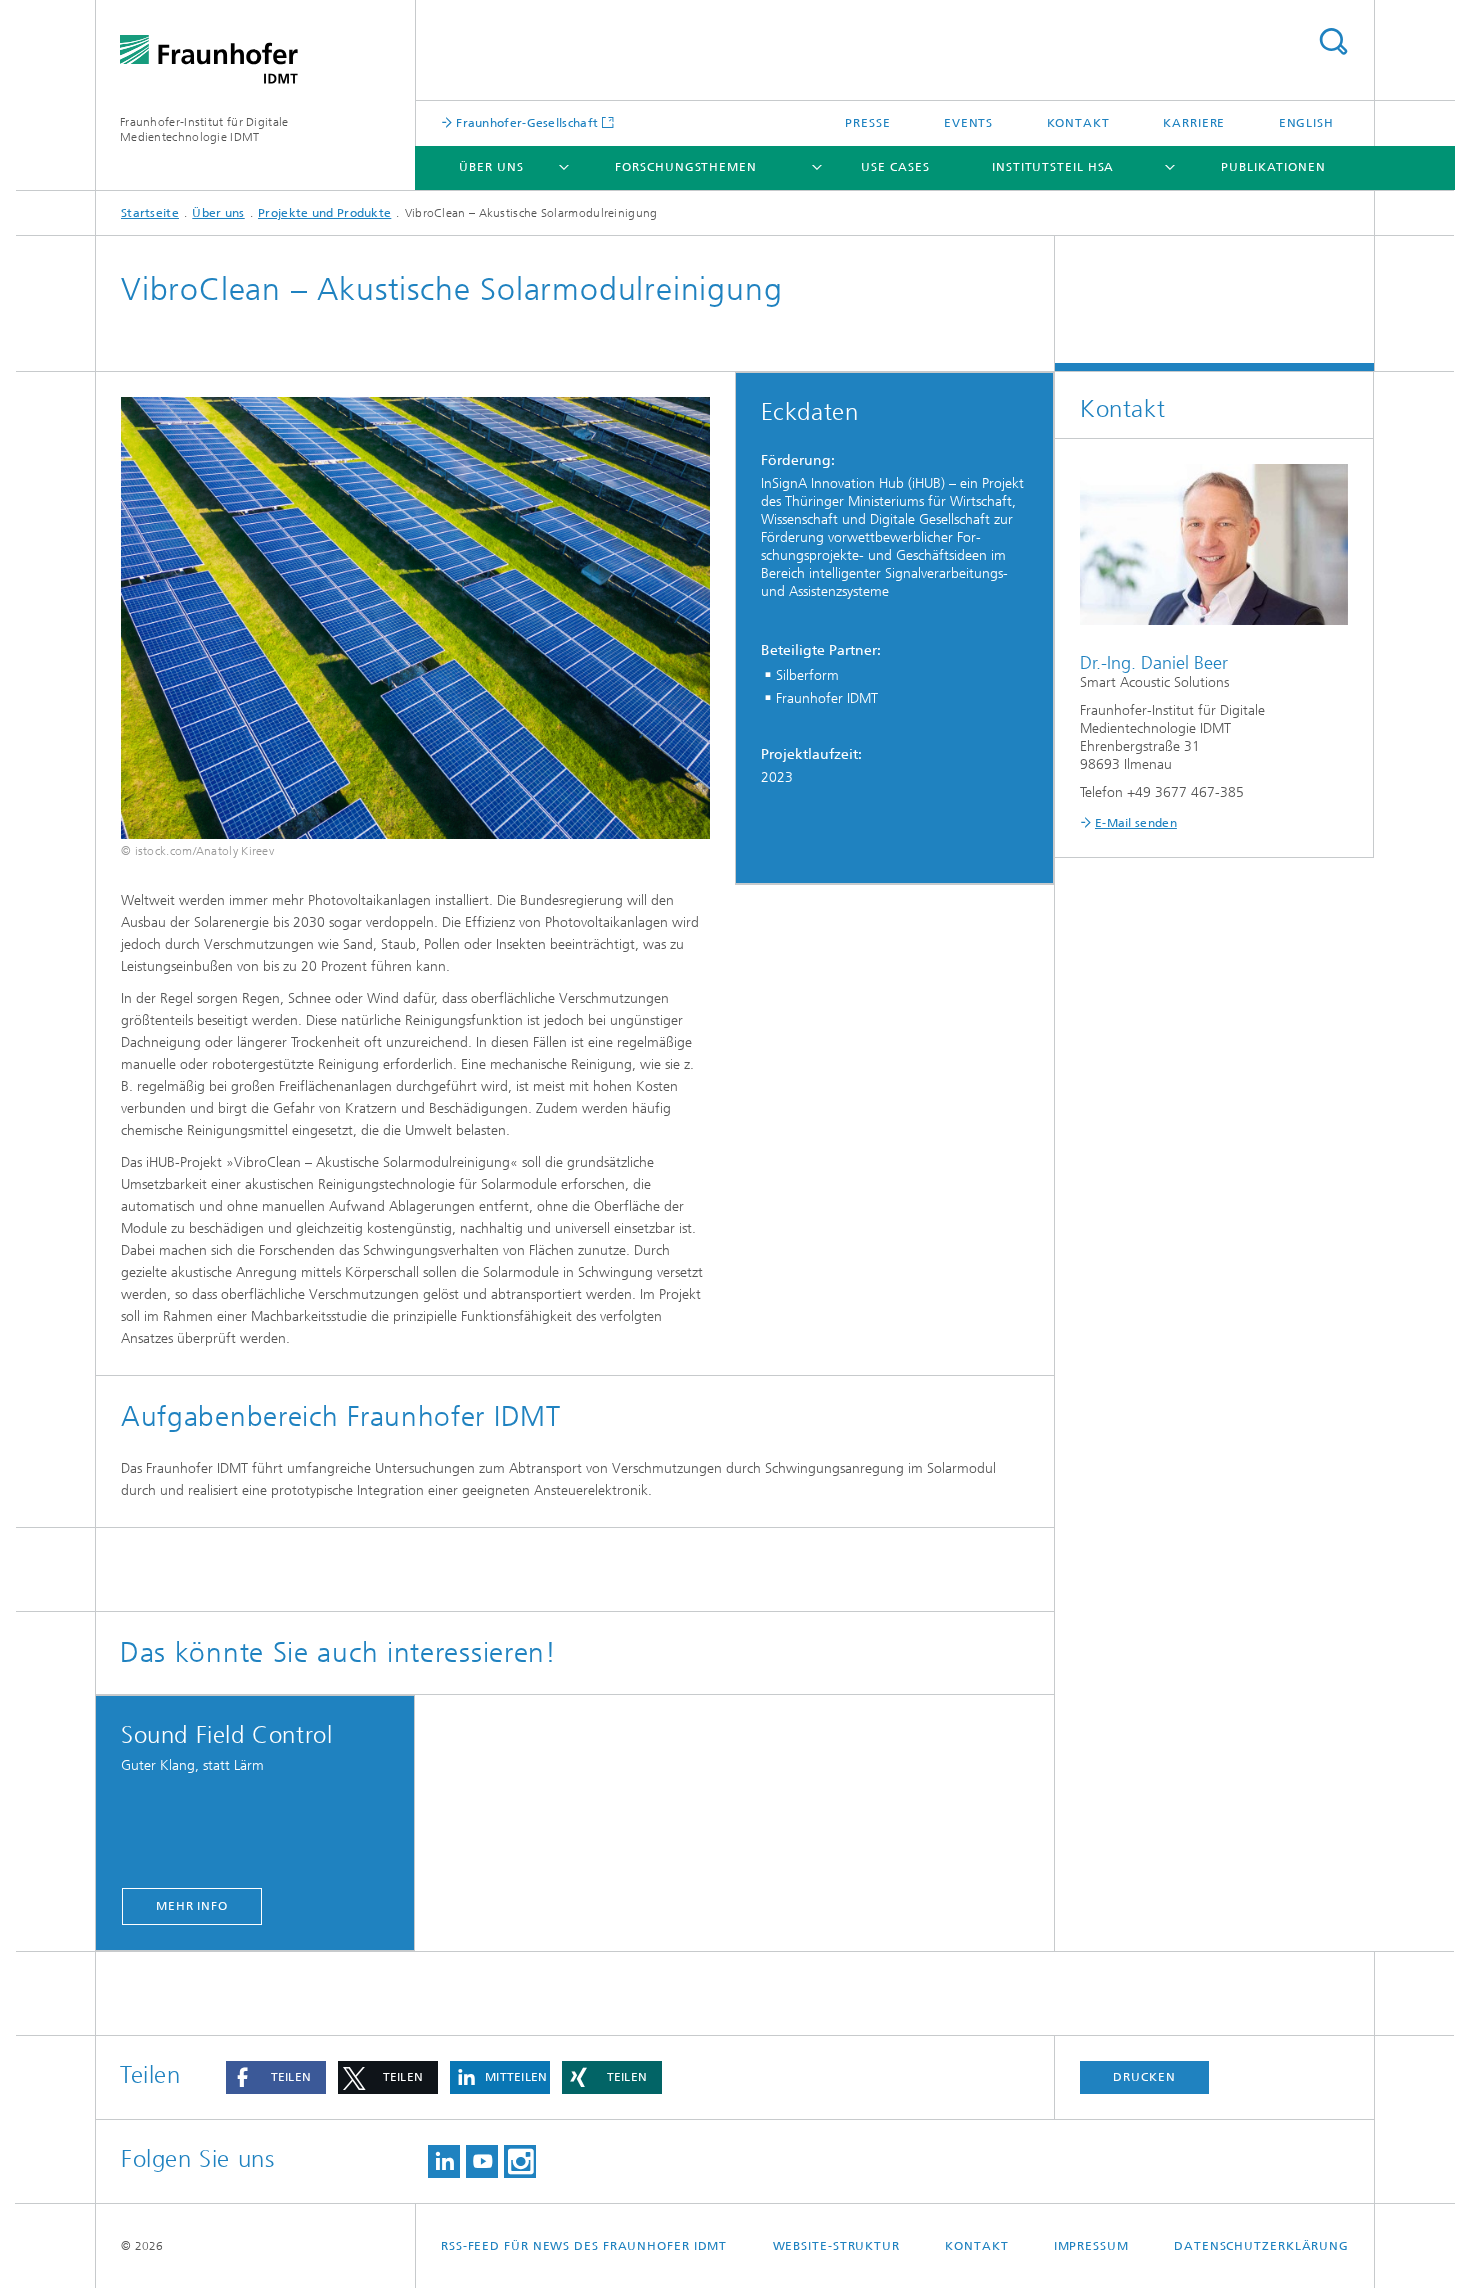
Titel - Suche (1333, 41)
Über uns (491, 167)
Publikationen (1273, 167)
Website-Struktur (836, 2246)
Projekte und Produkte (324, 213)
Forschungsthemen (685, 167)
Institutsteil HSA (1053, 167)
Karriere (1194, 123)
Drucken (1144, 2077)
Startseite (150, 213)
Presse (867, 123)
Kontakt (1078, 123)
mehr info (192, 1906)
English (1306, 123)
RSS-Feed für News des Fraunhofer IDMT (584, 2246)
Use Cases (895, 167)
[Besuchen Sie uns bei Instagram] (520, 2161)
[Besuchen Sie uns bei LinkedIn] (444, 2161)
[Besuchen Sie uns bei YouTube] (482, 2161)
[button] (276, 2077)
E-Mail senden (1136, 823)
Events (968, 123)
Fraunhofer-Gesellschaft (525, 122)
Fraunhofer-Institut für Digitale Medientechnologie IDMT (204, 129)
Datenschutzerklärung (1261, 2246)
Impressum (1091, 2246)
